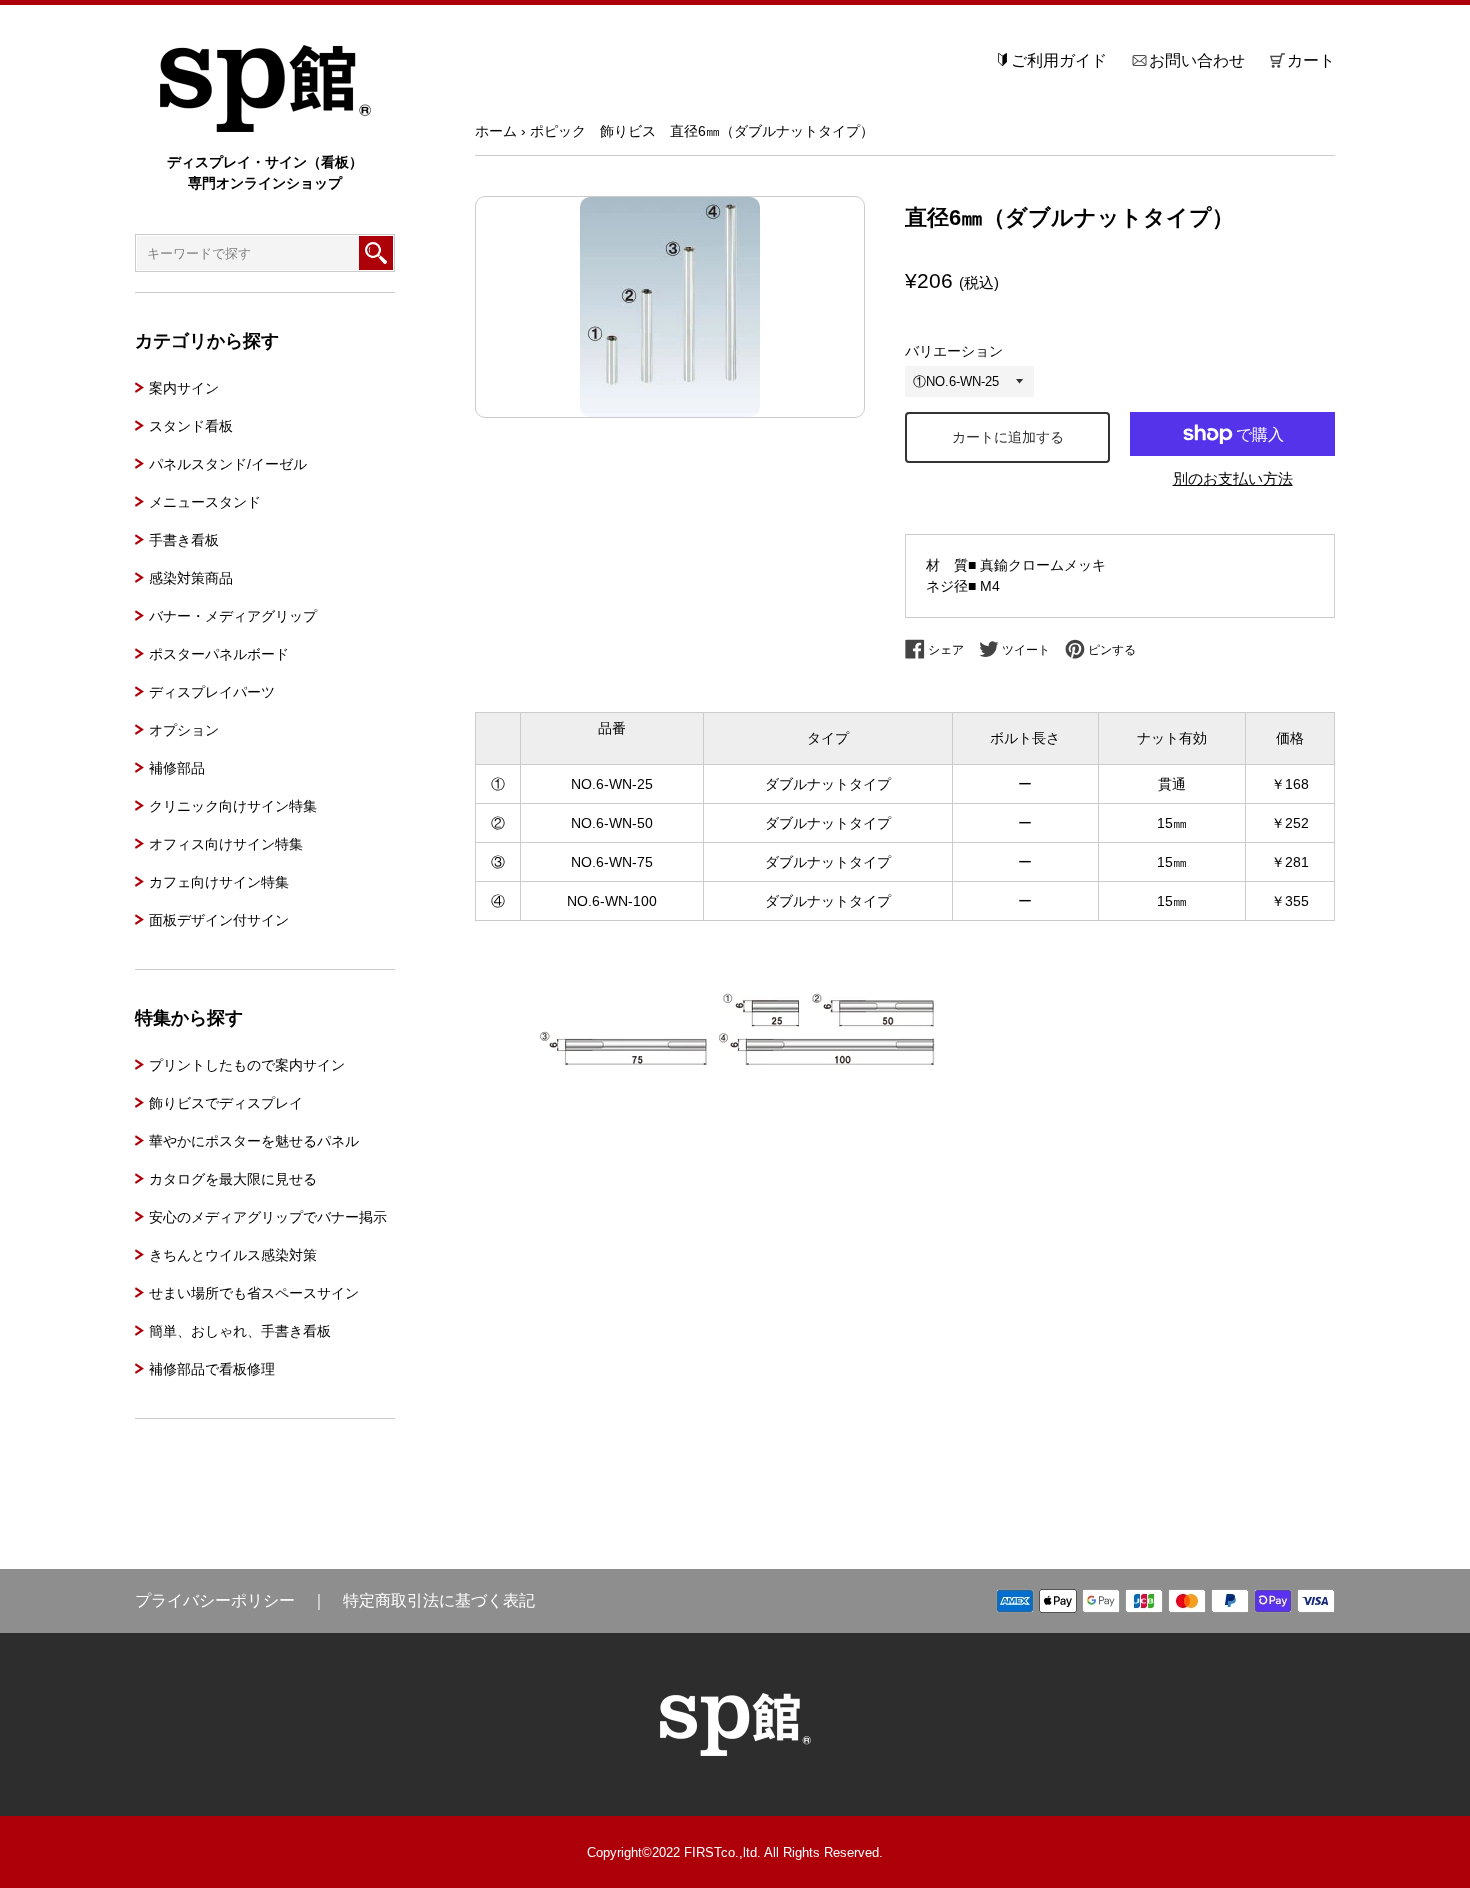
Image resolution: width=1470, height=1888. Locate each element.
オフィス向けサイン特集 (226, 844)
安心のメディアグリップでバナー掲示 (268, 1217)
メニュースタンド (205, 502)
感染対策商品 (191, 578)
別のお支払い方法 (1233, 478)
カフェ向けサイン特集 (219, 882)
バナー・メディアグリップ (233, 616)
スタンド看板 (191, 426)
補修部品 (177, 768)
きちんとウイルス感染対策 (233, 1255)
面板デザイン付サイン (219, 920)
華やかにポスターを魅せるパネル (254, 1141)
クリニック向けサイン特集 (233, 806)
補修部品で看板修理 (212, 1369)
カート (1311, 60)
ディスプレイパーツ (212, 692)
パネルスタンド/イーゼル (228, 464)
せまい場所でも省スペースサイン (254, 1293)
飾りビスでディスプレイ (226, 1103)
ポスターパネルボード (219, 654)
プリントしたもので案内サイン (247, 1065)
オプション (184, 730)
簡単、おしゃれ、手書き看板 (240, 1331)
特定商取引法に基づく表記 (439, 1600)
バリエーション (954, 351)
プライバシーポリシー (215, 1600)
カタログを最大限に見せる (233, 1179)
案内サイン (184, 388)
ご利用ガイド (1059, 60)
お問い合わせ (1197, 60)
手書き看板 (184, 540)
